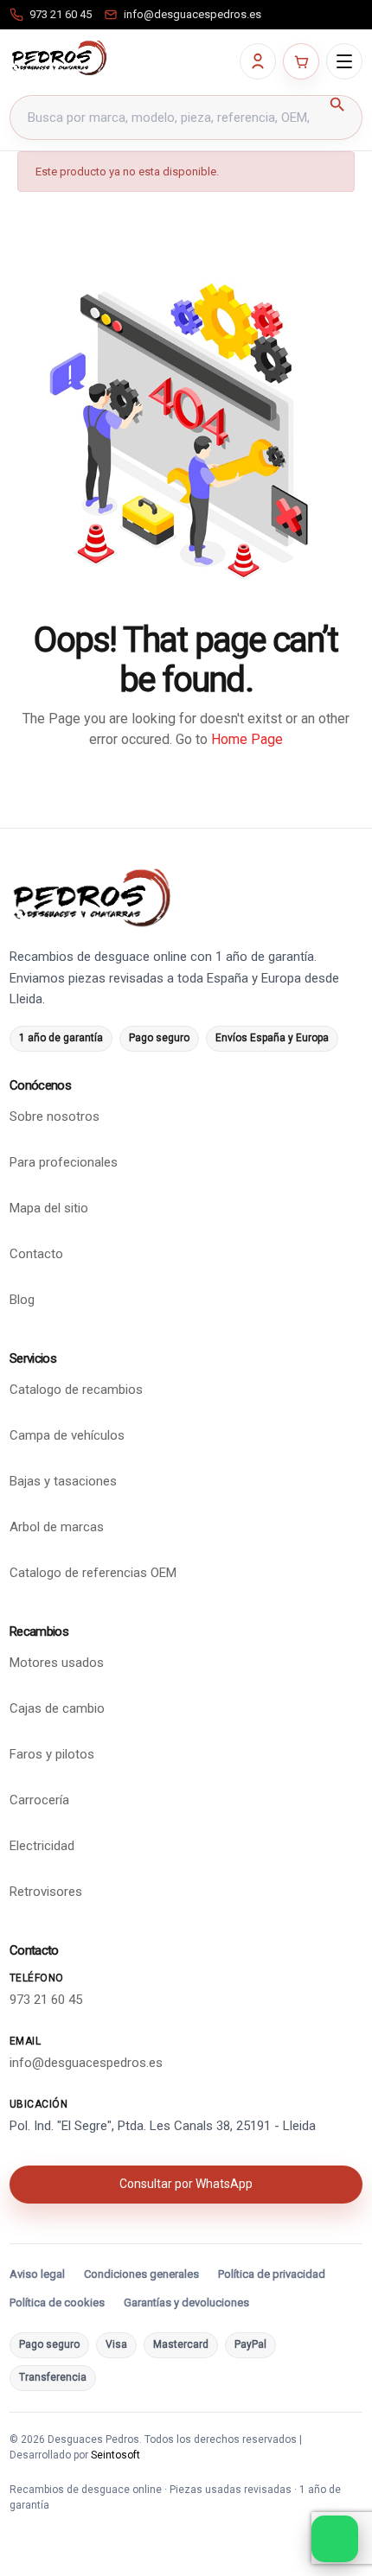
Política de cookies (57, 2302)
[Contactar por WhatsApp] (335, 2539)
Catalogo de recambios (76, 1390)
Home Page (247, 739)
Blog (22, 1300)
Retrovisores (46, 1892)
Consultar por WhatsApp (186, 2184)
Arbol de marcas (57, 1527)
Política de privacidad (272, 2274)
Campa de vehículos (67, 1435)
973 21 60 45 (46, 2000)
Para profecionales (64, 1162)
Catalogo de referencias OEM (93, 1573)
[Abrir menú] (344, 61)
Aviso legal (37, 2274)
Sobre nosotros (55, 1116)
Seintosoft (115, 2455)
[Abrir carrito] (301, 61)
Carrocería (39, 1800)
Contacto (36, 1254)
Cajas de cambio (57, 1708)
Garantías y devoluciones (186, 2302)
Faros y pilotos (52, 1754)
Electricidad (42, 1846)
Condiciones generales (141, 2274)
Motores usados (57, 1663)
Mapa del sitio (49, 1208)
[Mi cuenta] (258, 61)
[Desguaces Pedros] (59, 58)
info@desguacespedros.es (86, 2063)
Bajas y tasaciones (63, 1481)
